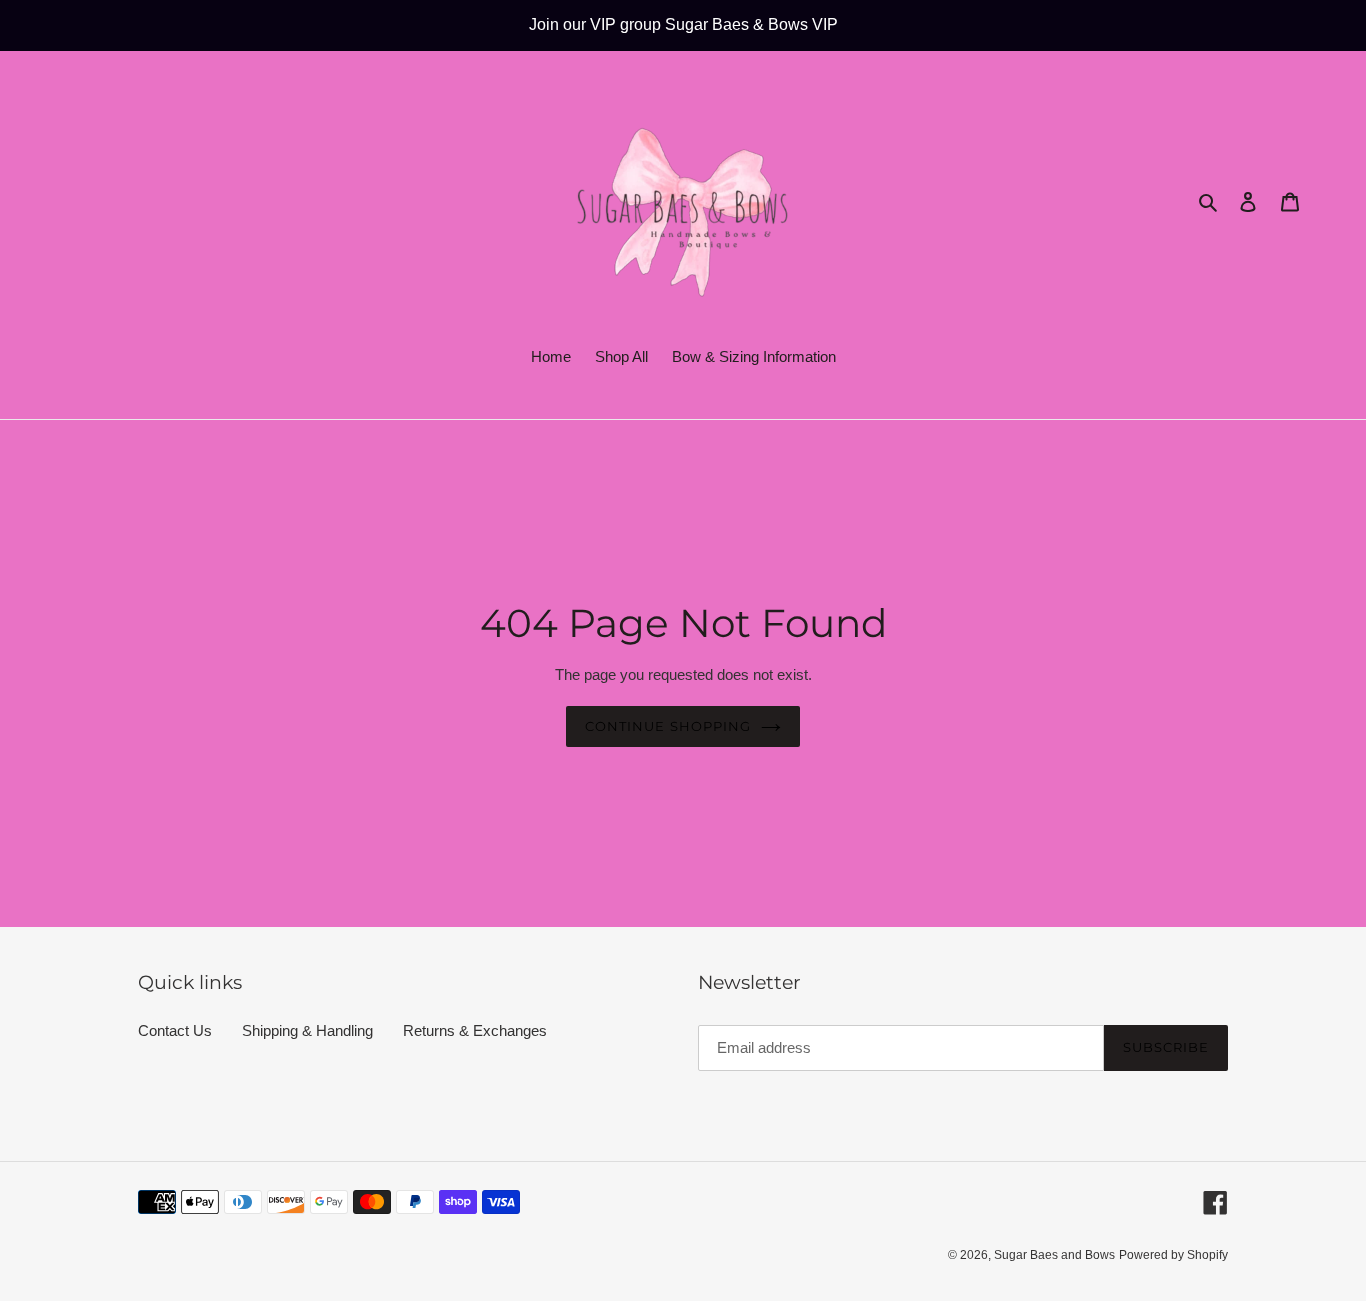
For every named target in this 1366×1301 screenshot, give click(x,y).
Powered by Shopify (1173, 1255)
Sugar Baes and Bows (1054, 1255)
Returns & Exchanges (475, 1030)
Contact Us (175, 1030)
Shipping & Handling (307, 1030)
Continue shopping (668, 726)
